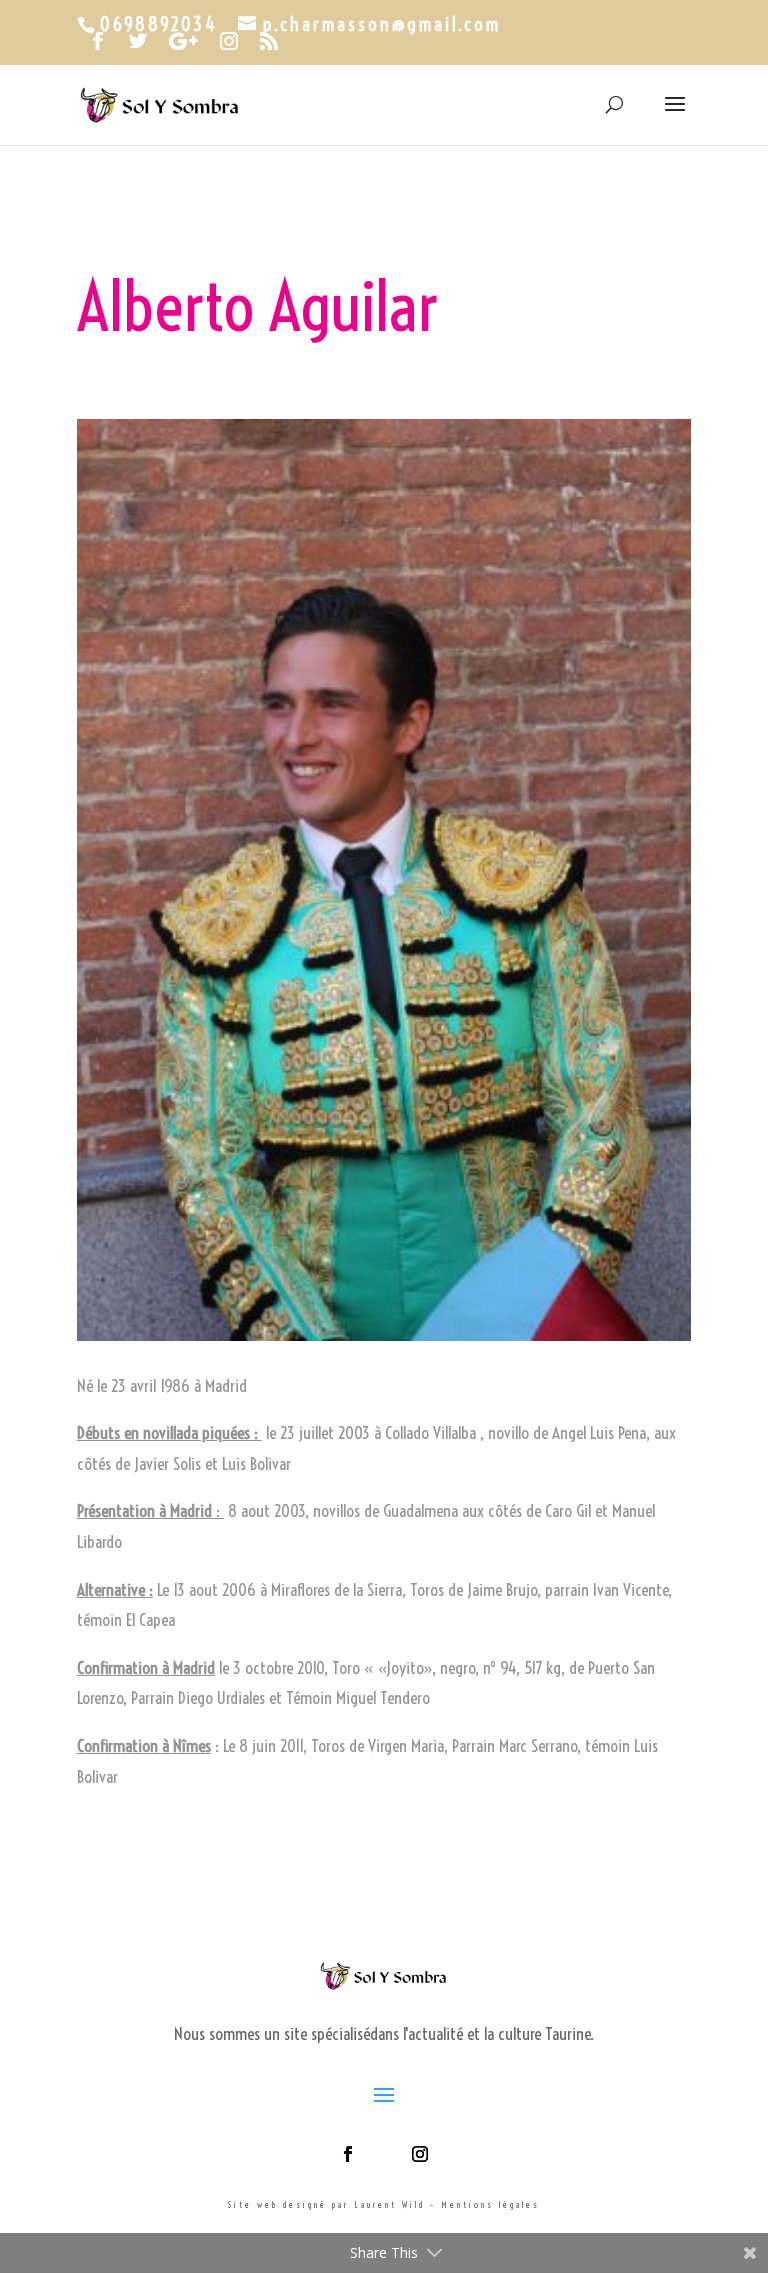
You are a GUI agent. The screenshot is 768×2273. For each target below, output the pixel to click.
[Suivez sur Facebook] (348, 2154)
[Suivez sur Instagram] (420, 2154)
